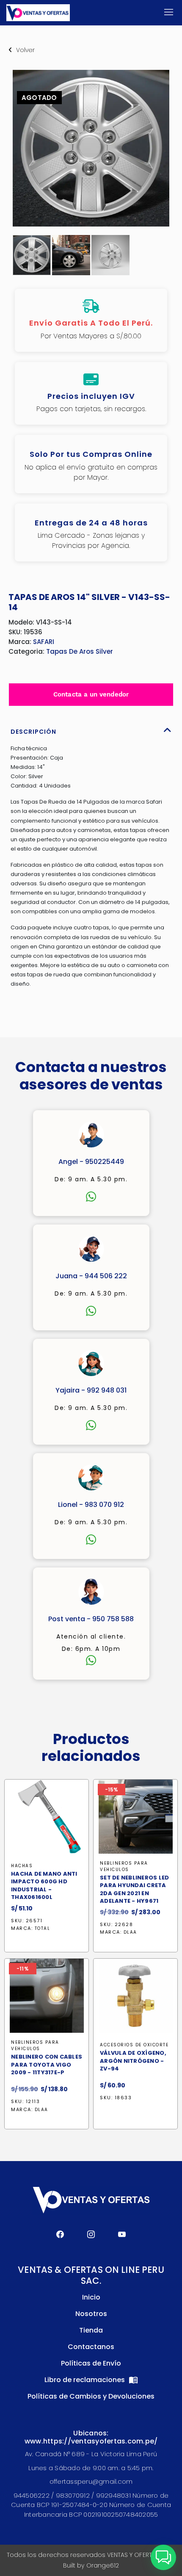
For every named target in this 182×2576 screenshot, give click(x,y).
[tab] (91, 730)
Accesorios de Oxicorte (134, 2045)
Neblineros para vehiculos (124, 1866)
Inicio (91, 2297)
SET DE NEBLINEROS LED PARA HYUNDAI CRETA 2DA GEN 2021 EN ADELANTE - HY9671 (134, 1889)
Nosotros (91, 2314)
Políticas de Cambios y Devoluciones (91, 2396)
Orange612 (103, 2565)
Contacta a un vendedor (91, 694)
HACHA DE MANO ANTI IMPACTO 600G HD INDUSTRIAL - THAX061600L (44, 1886)
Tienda (91, 2330)
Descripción (33, 732)
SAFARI (44, 642)
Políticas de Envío (91, 2363)
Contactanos (91, 2347)
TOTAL (43, 1929)
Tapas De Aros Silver (80, 651)
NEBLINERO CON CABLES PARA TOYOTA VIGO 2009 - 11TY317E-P (47, 2065)
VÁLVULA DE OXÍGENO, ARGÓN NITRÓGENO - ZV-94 (133, 2061)
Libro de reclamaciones (85, 2380)
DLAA (130, 1932)
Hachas (22, 1866)
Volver (25, 50)
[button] (163, 2557)
